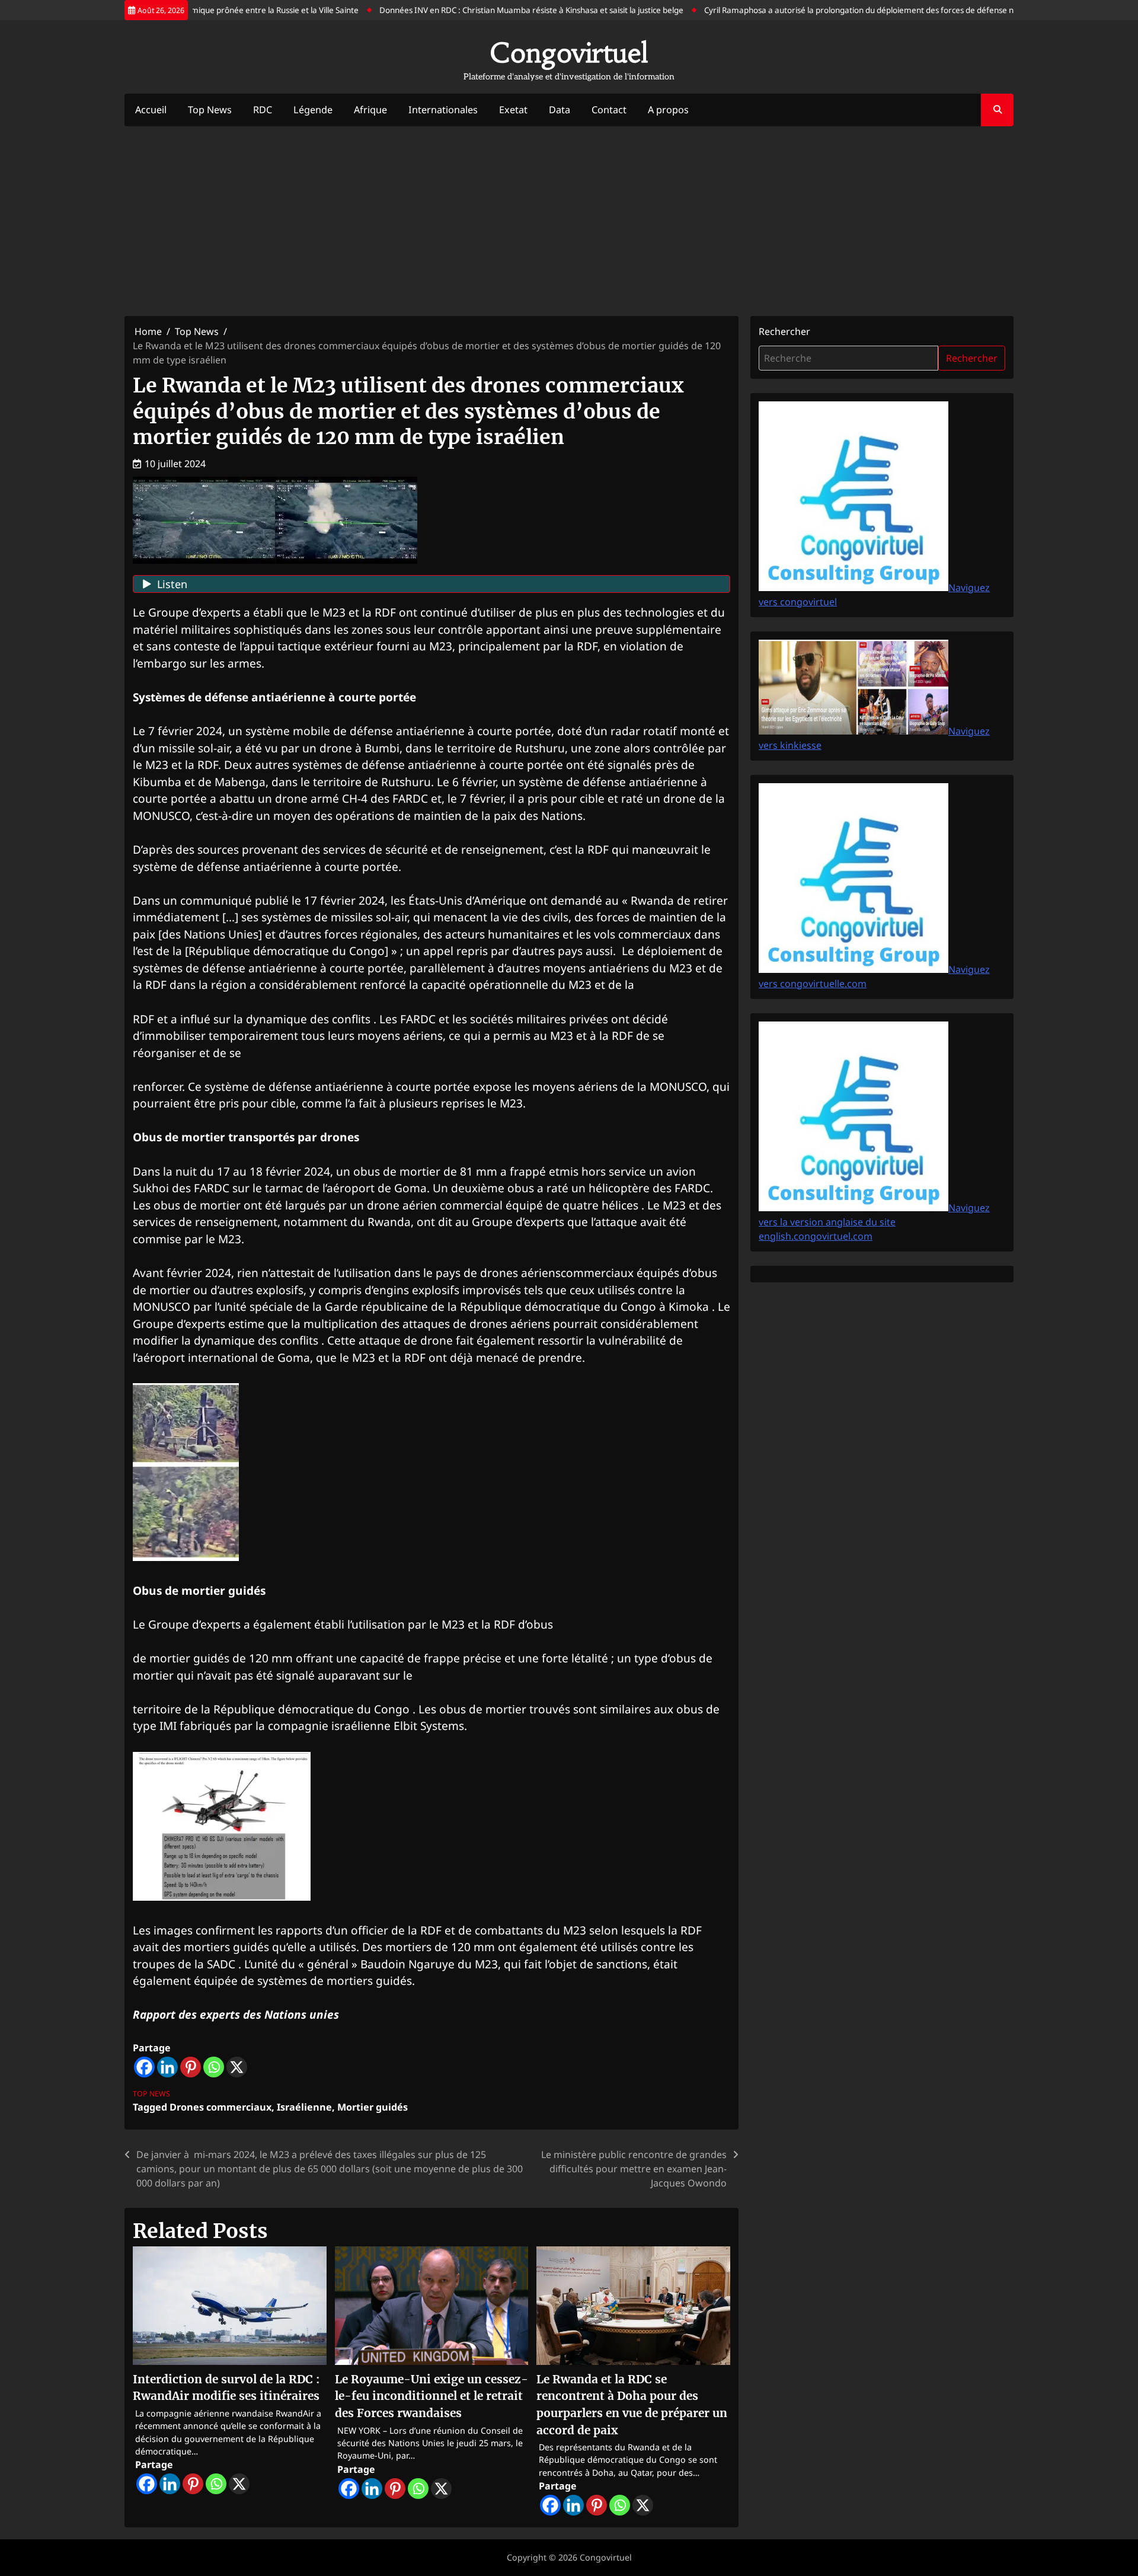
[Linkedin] (167, 2067)
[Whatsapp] (214, 2067)
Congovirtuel (569, 53)
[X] (237, 2067)
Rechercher (784, 331)
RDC (263, 110)
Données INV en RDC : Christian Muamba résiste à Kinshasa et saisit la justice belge (493, 10)
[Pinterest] (191, 2067)
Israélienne (304, 2107)
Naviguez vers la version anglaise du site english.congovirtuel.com (874, 1222)
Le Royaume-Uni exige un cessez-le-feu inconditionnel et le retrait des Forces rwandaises (431, 2396)
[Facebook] (144, 2067)
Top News (210, 110)
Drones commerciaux (220, 2107)
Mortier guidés (373, 2107)
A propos (668, 110)
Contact (609, 110)
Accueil (151, 110)
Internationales (443, 110)
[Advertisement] (569, 221)
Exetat (513, 110)
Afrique (370, 110)
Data (560, 110)
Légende (313, 110)
